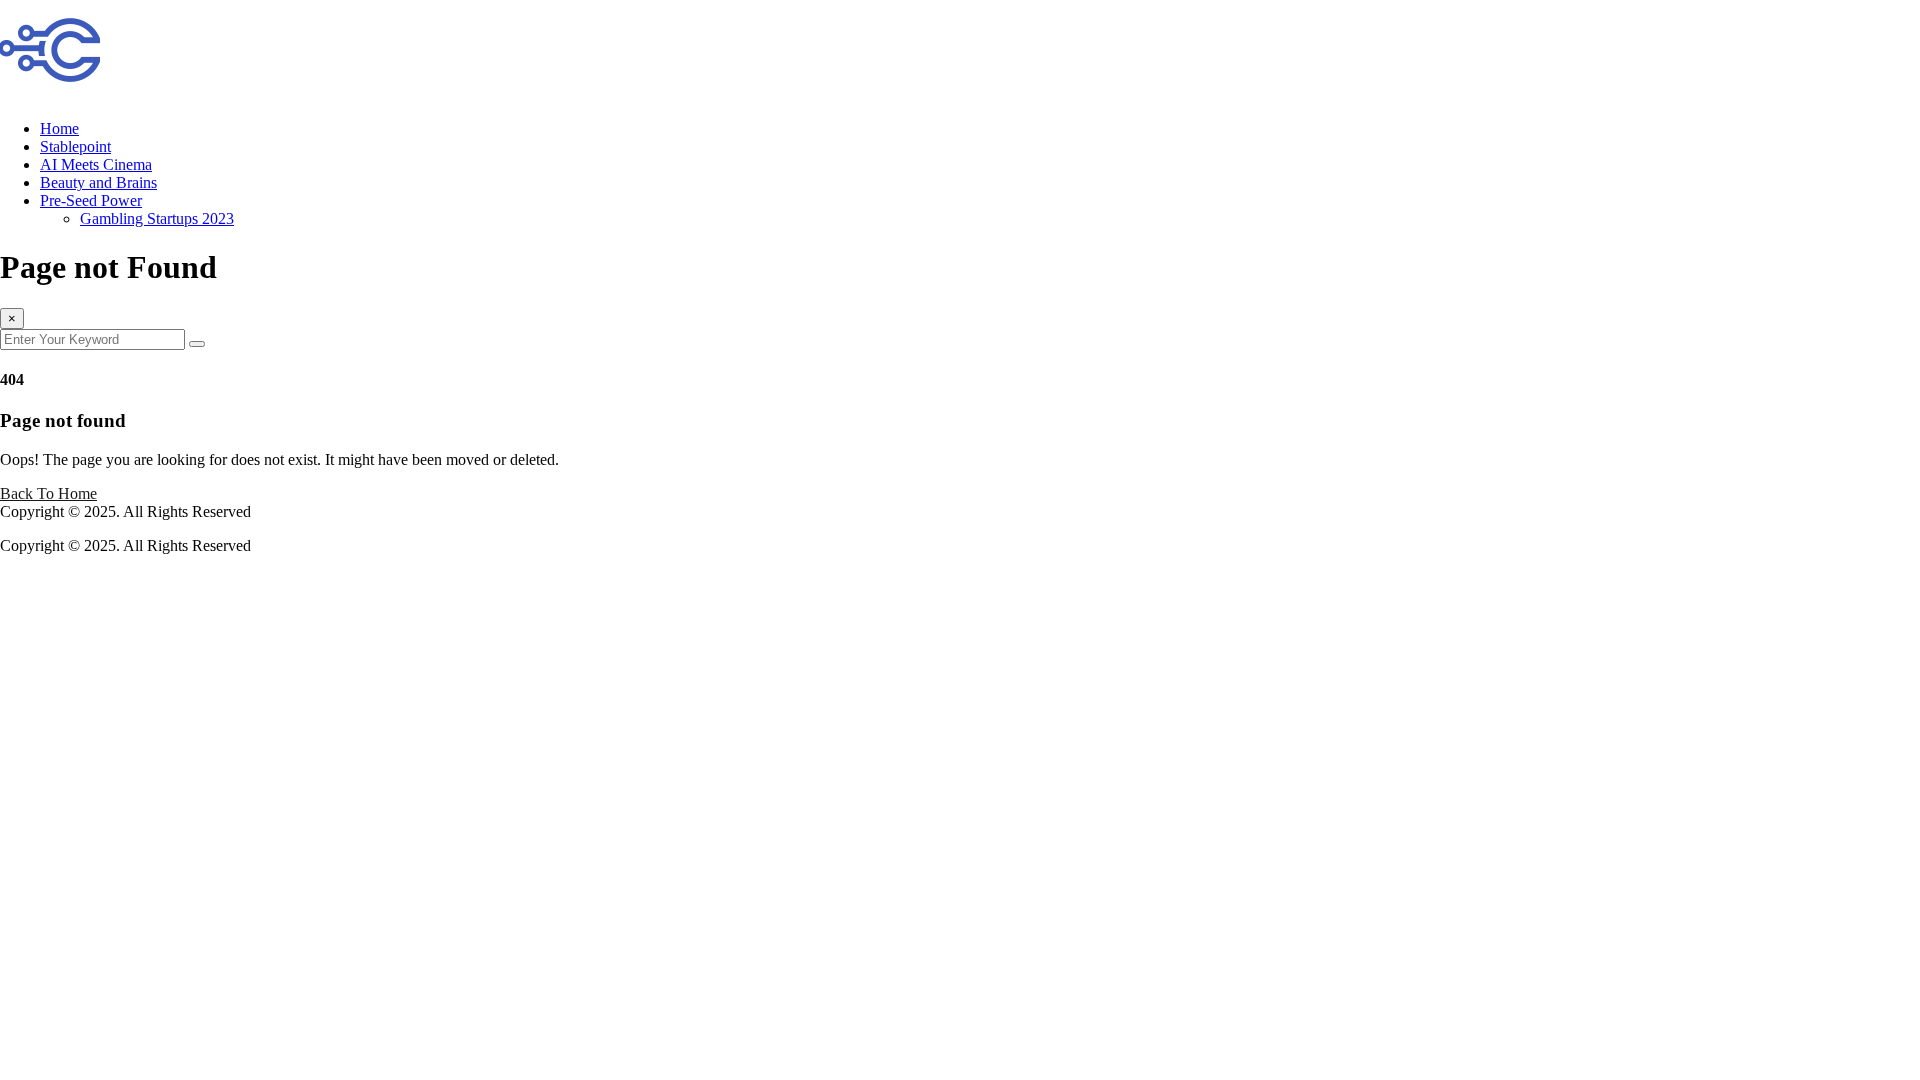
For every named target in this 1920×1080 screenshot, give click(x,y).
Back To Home (48, 493)
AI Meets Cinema (96, 164)
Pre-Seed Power (91, 200)
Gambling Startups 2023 (157, 218)
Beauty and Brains (98, 182)
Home (59, 128)
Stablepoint (75, 146)
